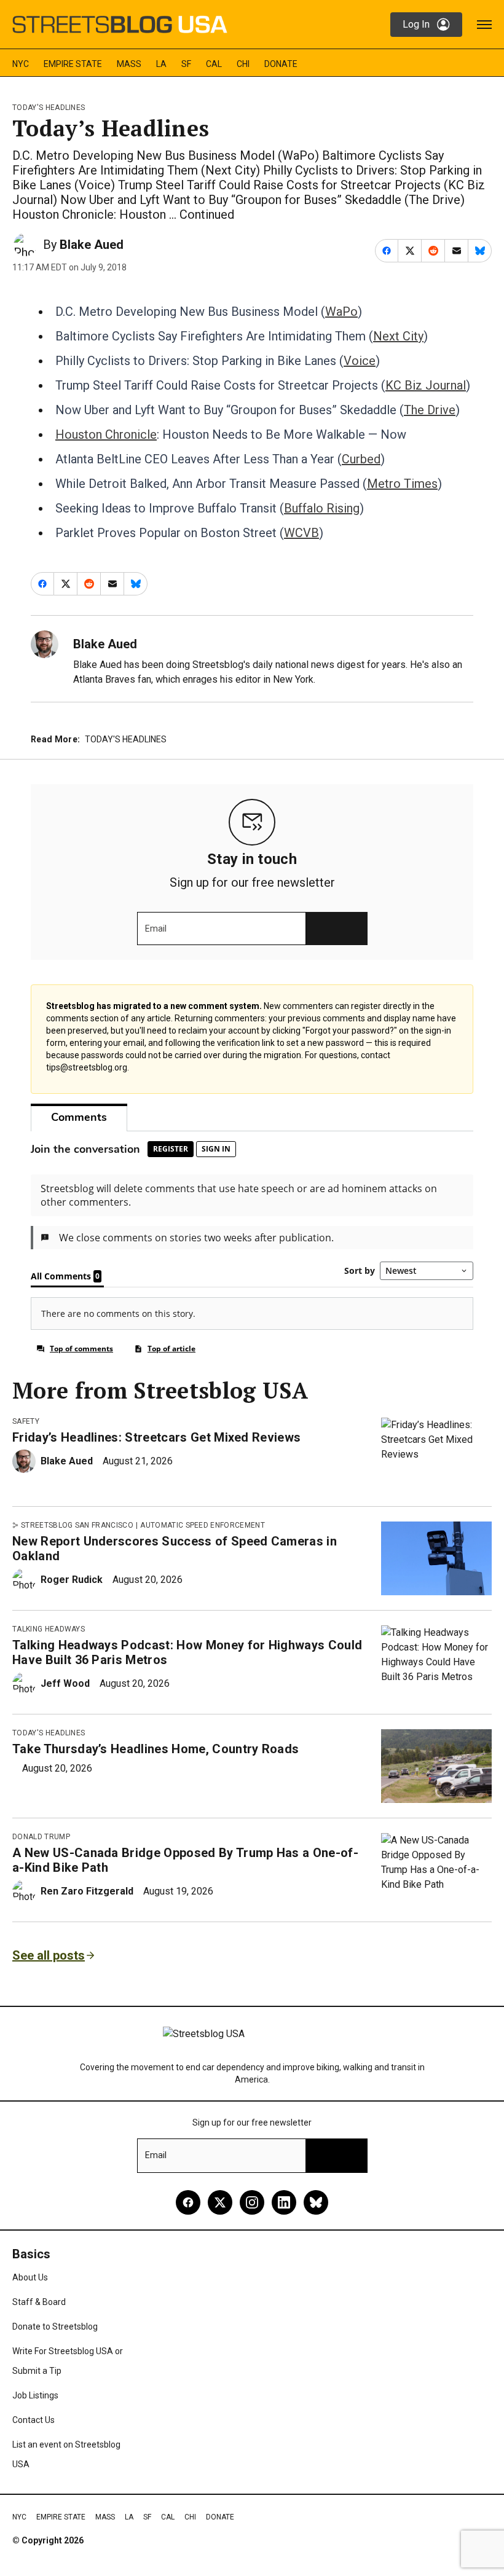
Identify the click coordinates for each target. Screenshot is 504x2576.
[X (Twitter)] (220, 2202)
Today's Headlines (49, 108)
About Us (30, 2277)
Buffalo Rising (322, 508)
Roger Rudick (72, 1580)
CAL (214, 64)
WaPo (341, 312)
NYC (21, 64)
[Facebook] (188, 2202)
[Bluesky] (316, 2202)
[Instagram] (252, 2202)
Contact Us (33, 2420)
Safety (26, 1421)
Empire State (73, 64)
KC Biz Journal (426, 385)
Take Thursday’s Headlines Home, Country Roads (156, 1749)
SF (186, 64)
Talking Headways (49, 1629)
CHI (243, 64)
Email (156, 929)
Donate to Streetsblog (55, 2327)
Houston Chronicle (106, 434)
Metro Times (402, 484)
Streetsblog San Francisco (77, 1525)
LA (161, 64)
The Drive (430, 410)
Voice (360, 361)
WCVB (301, 533)
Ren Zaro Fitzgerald (87, 1891)
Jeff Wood (65, 1683)
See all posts (49, 1955)
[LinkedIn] (284, 2202)
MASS (129, 64)
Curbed (361, 459)
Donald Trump (41, 1837)
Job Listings (35, 2395)
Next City (398, 336)
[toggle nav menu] (484, 25)
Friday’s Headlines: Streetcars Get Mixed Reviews (156, 1437)
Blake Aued (92, 245)
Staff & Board (39, 2302)
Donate (281, 64)
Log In (416, 24)
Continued (207, 214)
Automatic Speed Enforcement (203, 1525)
